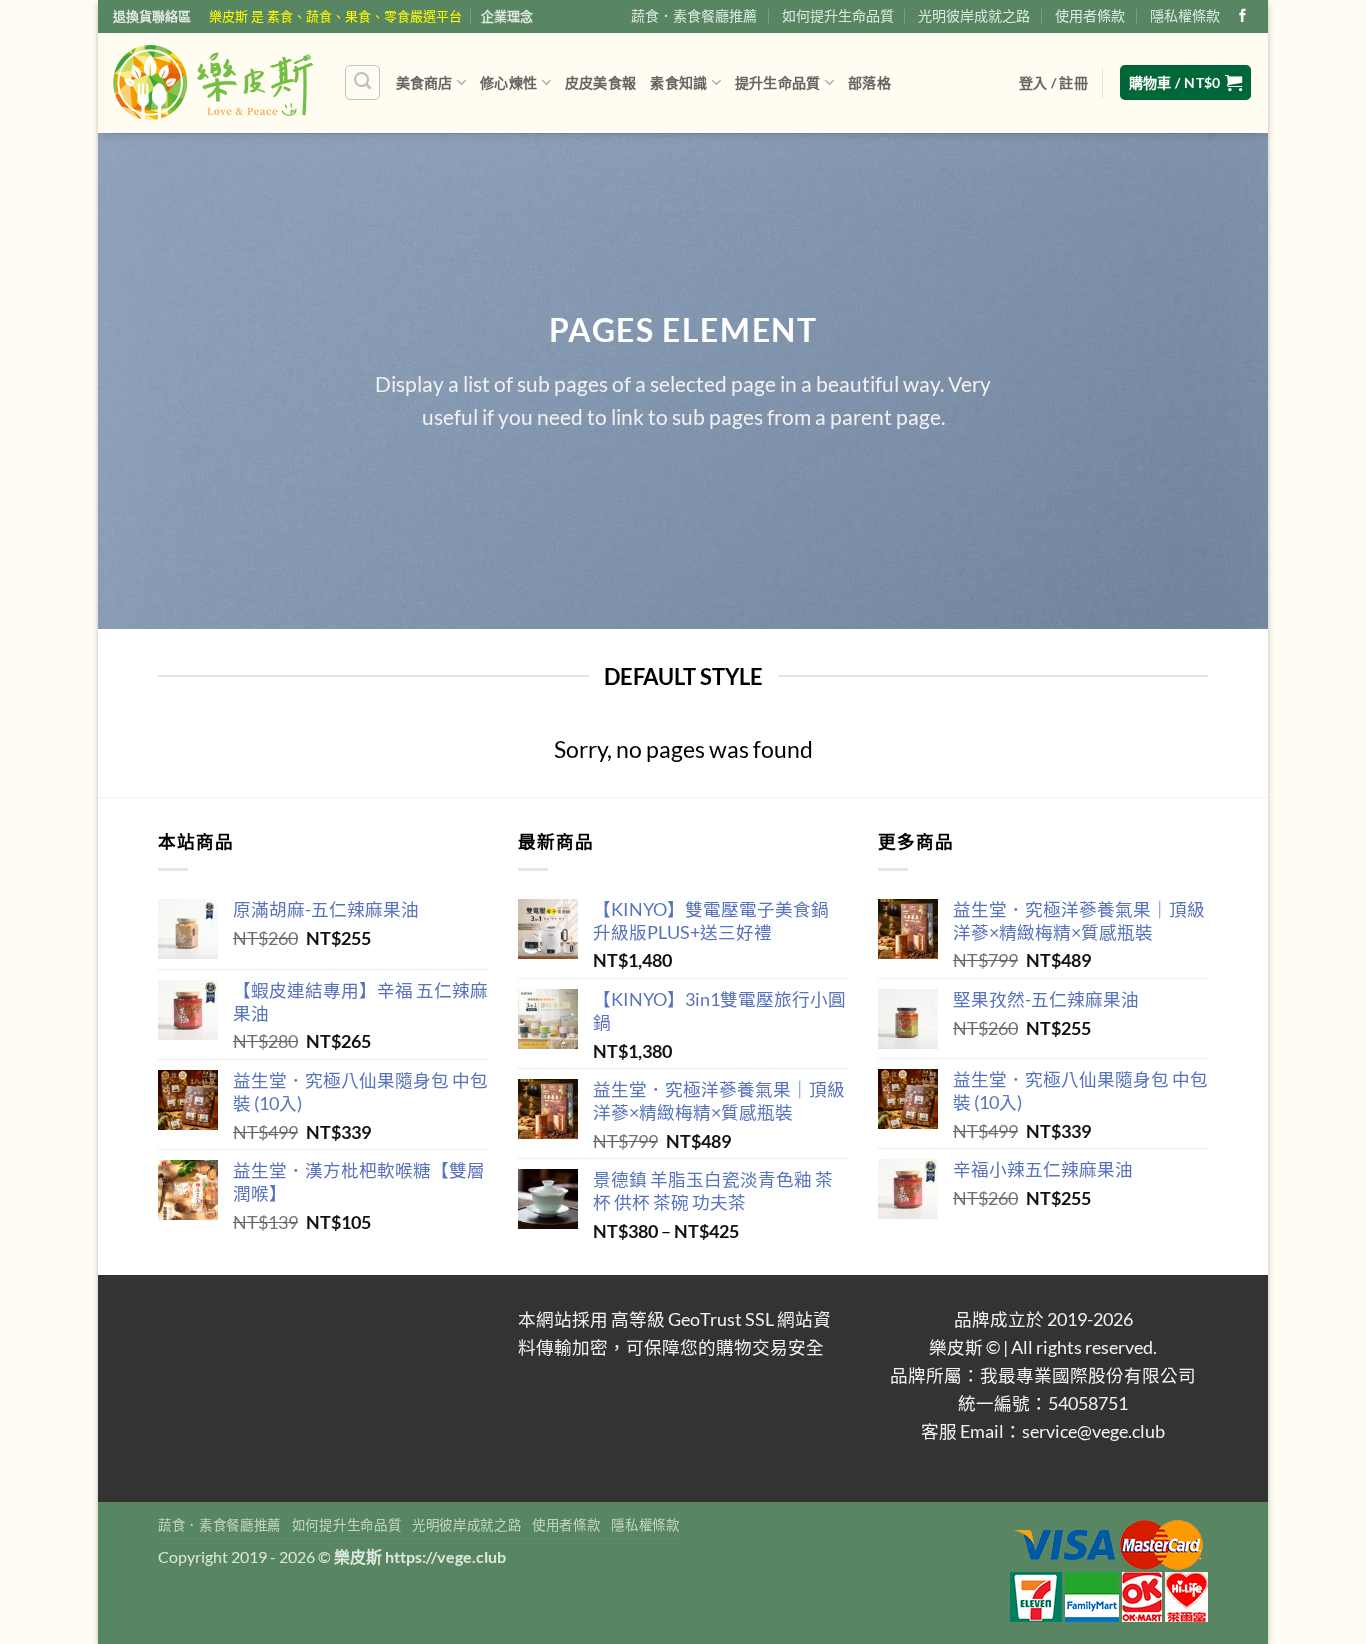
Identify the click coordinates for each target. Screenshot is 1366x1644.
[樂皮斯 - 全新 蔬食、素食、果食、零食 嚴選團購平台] (213, 82)
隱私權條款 (1185, 15)
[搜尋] (362, 82)
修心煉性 (508, 82)
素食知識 (678, 82)
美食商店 (424, 82)
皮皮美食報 (600, 82)
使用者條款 (1090, 15)
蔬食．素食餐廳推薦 (694, 15)
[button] (1053, 83)
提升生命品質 (778, 82)
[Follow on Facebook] (1242, 16)
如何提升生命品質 (838, 15)
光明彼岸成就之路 (974, 15)
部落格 (869, 82)
